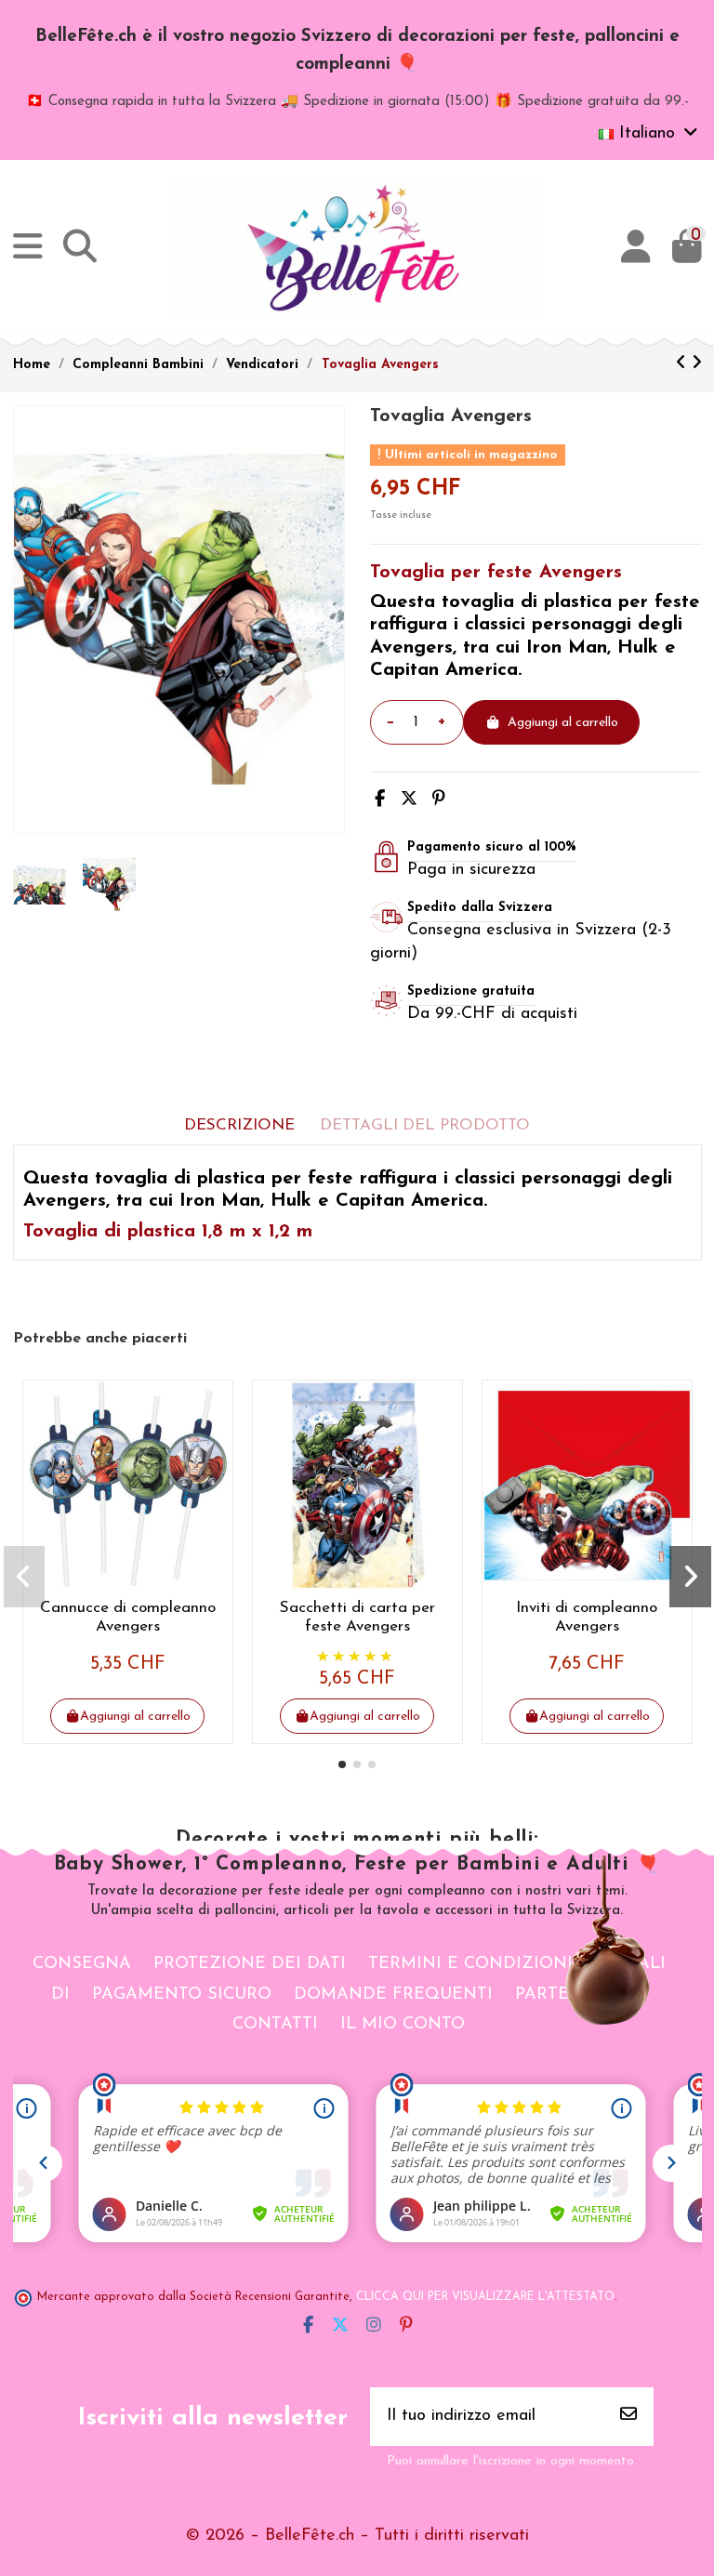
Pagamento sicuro (182, 1995)
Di (60, 1995)
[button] (342, 1764)
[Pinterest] (439, 800)
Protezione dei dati (250, 1964)
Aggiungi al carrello (563, 723)
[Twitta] (409, 800)
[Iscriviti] (628, 2417)
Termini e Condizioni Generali (517, 1964)
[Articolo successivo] (697, 364)
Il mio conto (403, 2025)
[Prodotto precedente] (684, 364)
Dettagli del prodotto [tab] (425, 1125)
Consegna (82, 1964)
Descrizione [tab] (239, 1125)
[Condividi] (380, 800)
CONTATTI (275, 2025)
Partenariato (581, 1995)
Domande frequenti (393, 1995)
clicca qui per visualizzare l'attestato (485, 2297)
